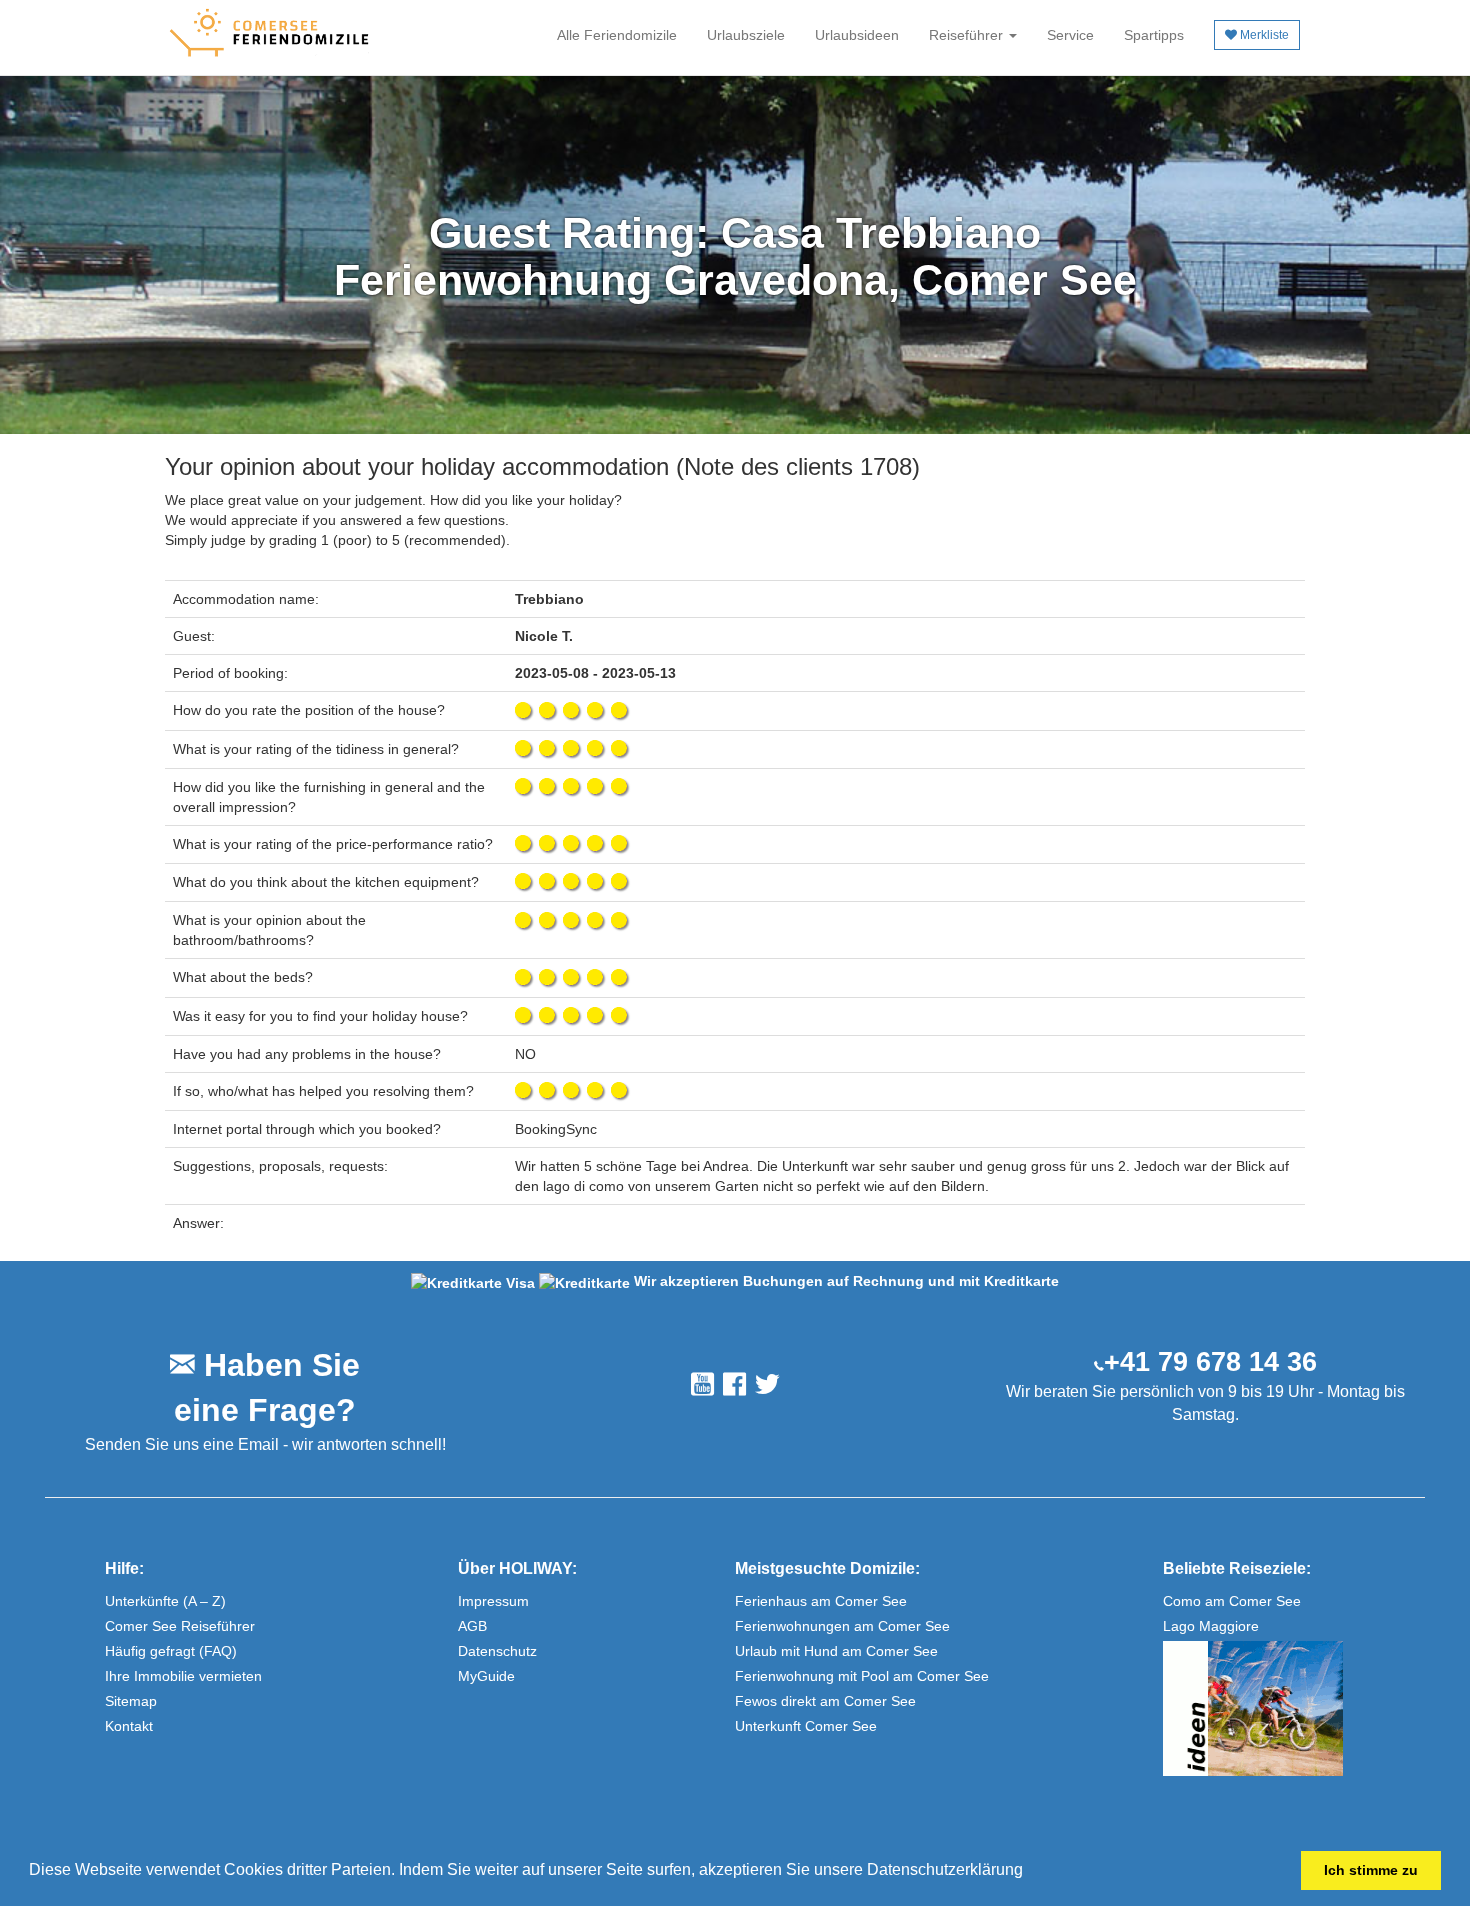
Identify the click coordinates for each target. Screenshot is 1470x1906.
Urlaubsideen (857, 35)
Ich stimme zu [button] (1371, 1870)
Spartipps (1154, 35)
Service (1070, 35)
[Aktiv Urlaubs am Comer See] (1294, 1708)
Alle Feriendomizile (617, 35)
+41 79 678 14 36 (1210, 1362)
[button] (1030, 1872)
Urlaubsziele (746, 35)
